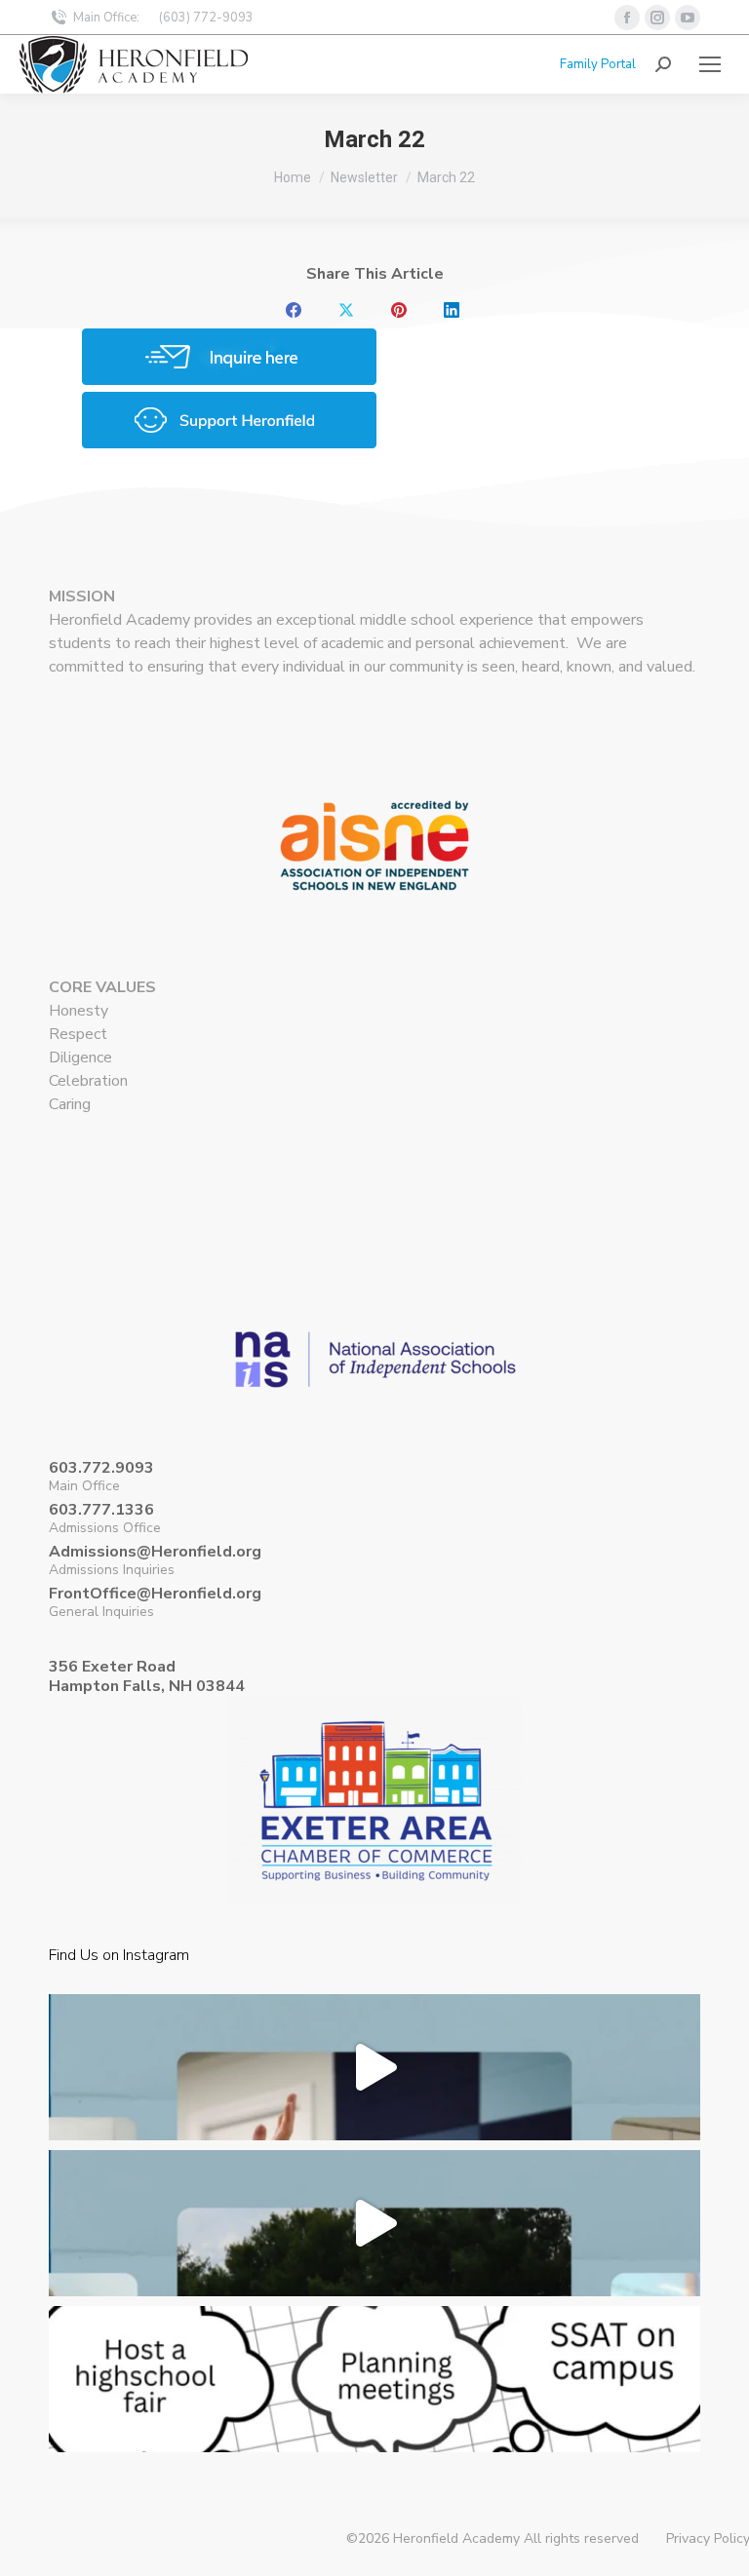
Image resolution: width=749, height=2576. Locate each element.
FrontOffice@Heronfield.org (155, 1594)
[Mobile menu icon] (710, 64)
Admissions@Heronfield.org (155, 1552)
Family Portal (598, 64)
